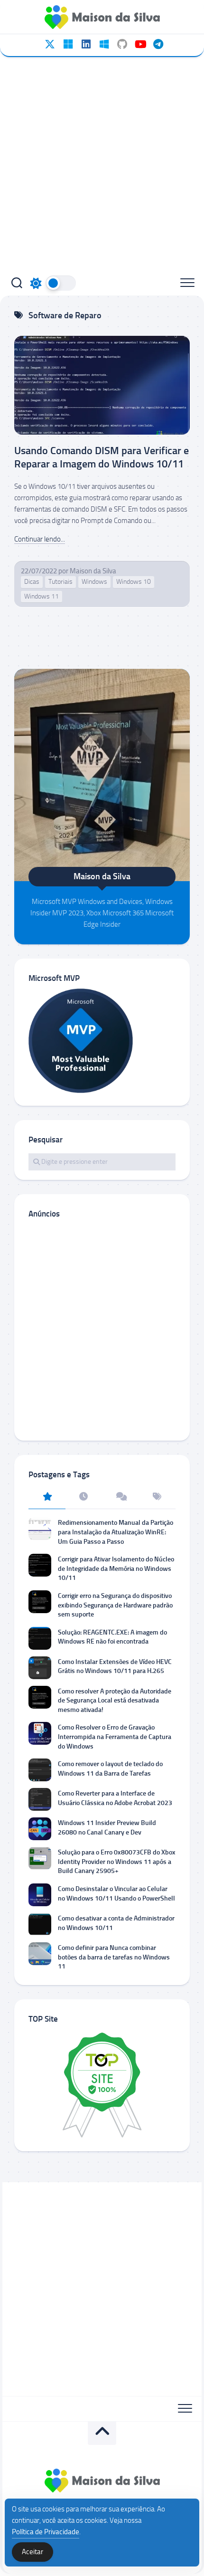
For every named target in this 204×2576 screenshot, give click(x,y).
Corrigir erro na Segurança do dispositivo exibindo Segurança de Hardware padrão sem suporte (115, 1605)
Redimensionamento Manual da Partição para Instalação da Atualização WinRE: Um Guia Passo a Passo (116, 1532)
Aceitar (32, 2552)
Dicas (32, 582)
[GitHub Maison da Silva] (122, 44)
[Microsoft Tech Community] (68, 44)
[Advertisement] (102, 164)
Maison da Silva (93, 571)
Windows (94, 582)
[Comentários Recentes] (121, 1497)
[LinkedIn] (86, 44)
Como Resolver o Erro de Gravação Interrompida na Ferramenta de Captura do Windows (115, 1737)
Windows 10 (134, 582)
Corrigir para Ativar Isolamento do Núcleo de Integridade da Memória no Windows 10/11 (116, 1568)
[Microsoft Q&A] (104, 44)
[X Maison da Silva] (50, 44)
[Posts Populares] (47, 1497)
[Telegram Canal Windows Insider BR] (158, 44)
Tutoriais (60, 582)
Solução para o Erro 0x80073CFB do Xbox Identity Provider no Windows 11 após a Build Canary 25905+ (117, 1862)
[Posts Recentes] (84, 1497)
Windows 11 (42, 596)
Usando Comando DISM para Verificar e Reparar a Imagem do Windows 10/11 (102, 457)
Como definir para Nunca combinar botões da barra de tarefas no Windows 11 (114, 1957)
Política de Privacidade (46, 2532)
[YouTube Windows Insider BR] (140, 44)
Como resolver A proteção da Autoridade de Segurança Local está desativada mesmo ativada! (115, 1701)
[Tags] (158, 1497)
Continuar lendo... (40, 539)
